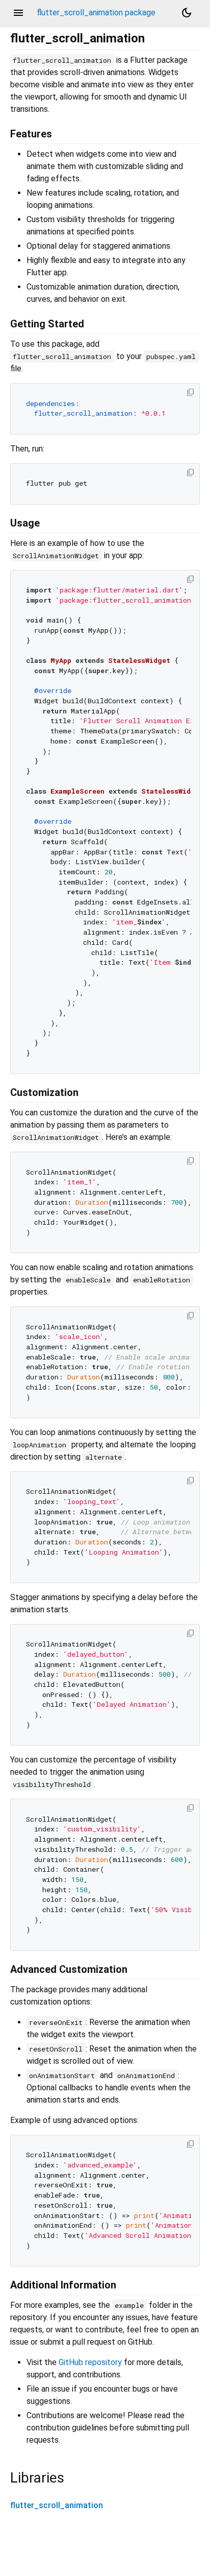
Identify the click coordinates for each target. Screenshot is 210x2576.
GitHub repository (90, 2362)
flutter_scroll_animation (57, 2505)
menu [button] (18, 13)
